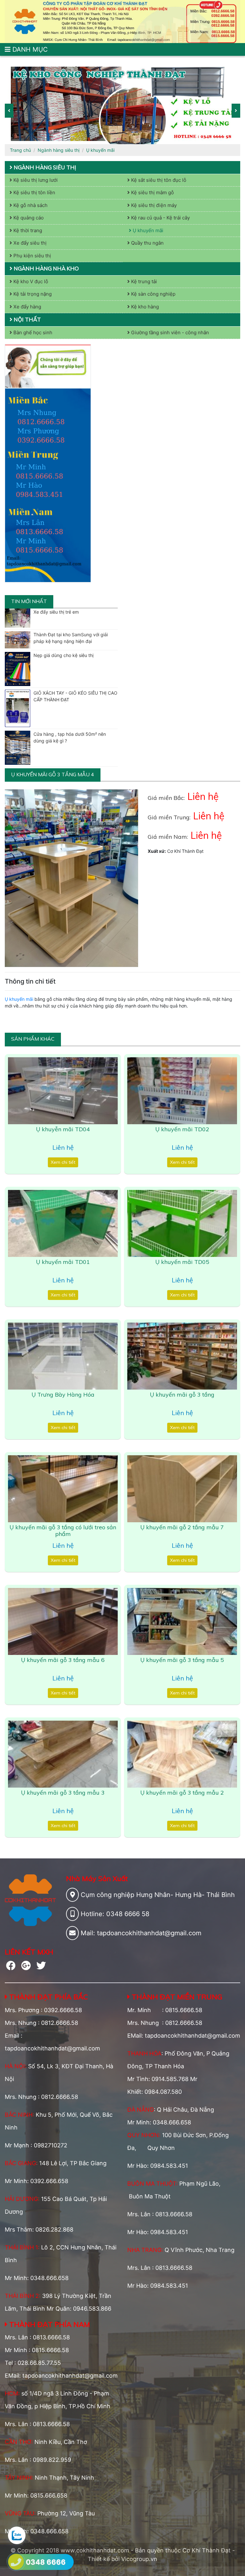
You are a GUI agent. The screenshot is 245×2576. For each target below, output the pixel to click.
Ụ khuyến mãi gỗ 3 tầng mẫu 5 (182, 1660)
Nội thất (27, 319)
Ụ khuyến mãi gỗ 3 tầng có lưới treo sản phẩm (63, 1531)
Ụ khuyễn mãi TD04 (63, 1129)
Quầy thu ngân (147, 243)
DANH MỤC (29, 49)
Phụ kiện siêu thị (32, 256)
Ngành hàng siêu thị (59, 150)
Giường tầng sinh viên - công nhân (169, 332)
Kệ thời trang (27, 230)
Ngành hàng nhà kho (46, 268)
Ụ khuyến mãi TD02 (182, 1129)
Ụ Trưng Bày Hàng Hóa (63, 1395)
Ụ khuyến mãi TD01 (63, 1262)
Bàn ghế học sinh (32, 332)
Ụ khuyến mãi (100, 150)
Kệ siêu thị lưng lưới (35, 180)
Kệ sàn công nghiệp (153, 294)
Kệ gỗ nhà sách (30, 205)
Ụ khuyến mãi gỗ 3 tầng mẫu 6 (63, 1660)
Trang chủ (20, 150)
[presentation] (9, 111)
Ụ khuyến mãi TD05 (182, 1262)
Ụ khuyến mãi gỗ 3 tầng (182, 1395)
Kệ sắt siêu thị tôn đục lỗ (158, 180)
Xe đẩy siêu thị (29, 243)
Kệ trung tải (143, 281)
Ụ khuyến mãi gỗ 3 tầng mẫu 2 (182, 1793)
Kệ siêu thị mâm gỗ (152, 192)
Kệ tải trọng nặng (32, 294)
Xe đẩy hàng (27, 307)
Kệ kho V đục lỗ (30, 281)
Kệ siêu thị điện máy (153, 205)
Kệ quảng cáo (28, 218)
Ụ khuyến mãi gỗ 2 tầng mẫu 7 (182, 1527)
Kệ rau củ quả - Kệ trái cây (160, 218)
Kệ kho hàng (144, 307)
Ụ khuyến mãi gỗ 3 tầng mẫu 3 (63, 1793)
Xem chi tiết (63, 1162)
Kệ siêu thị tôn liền (34, 192)
